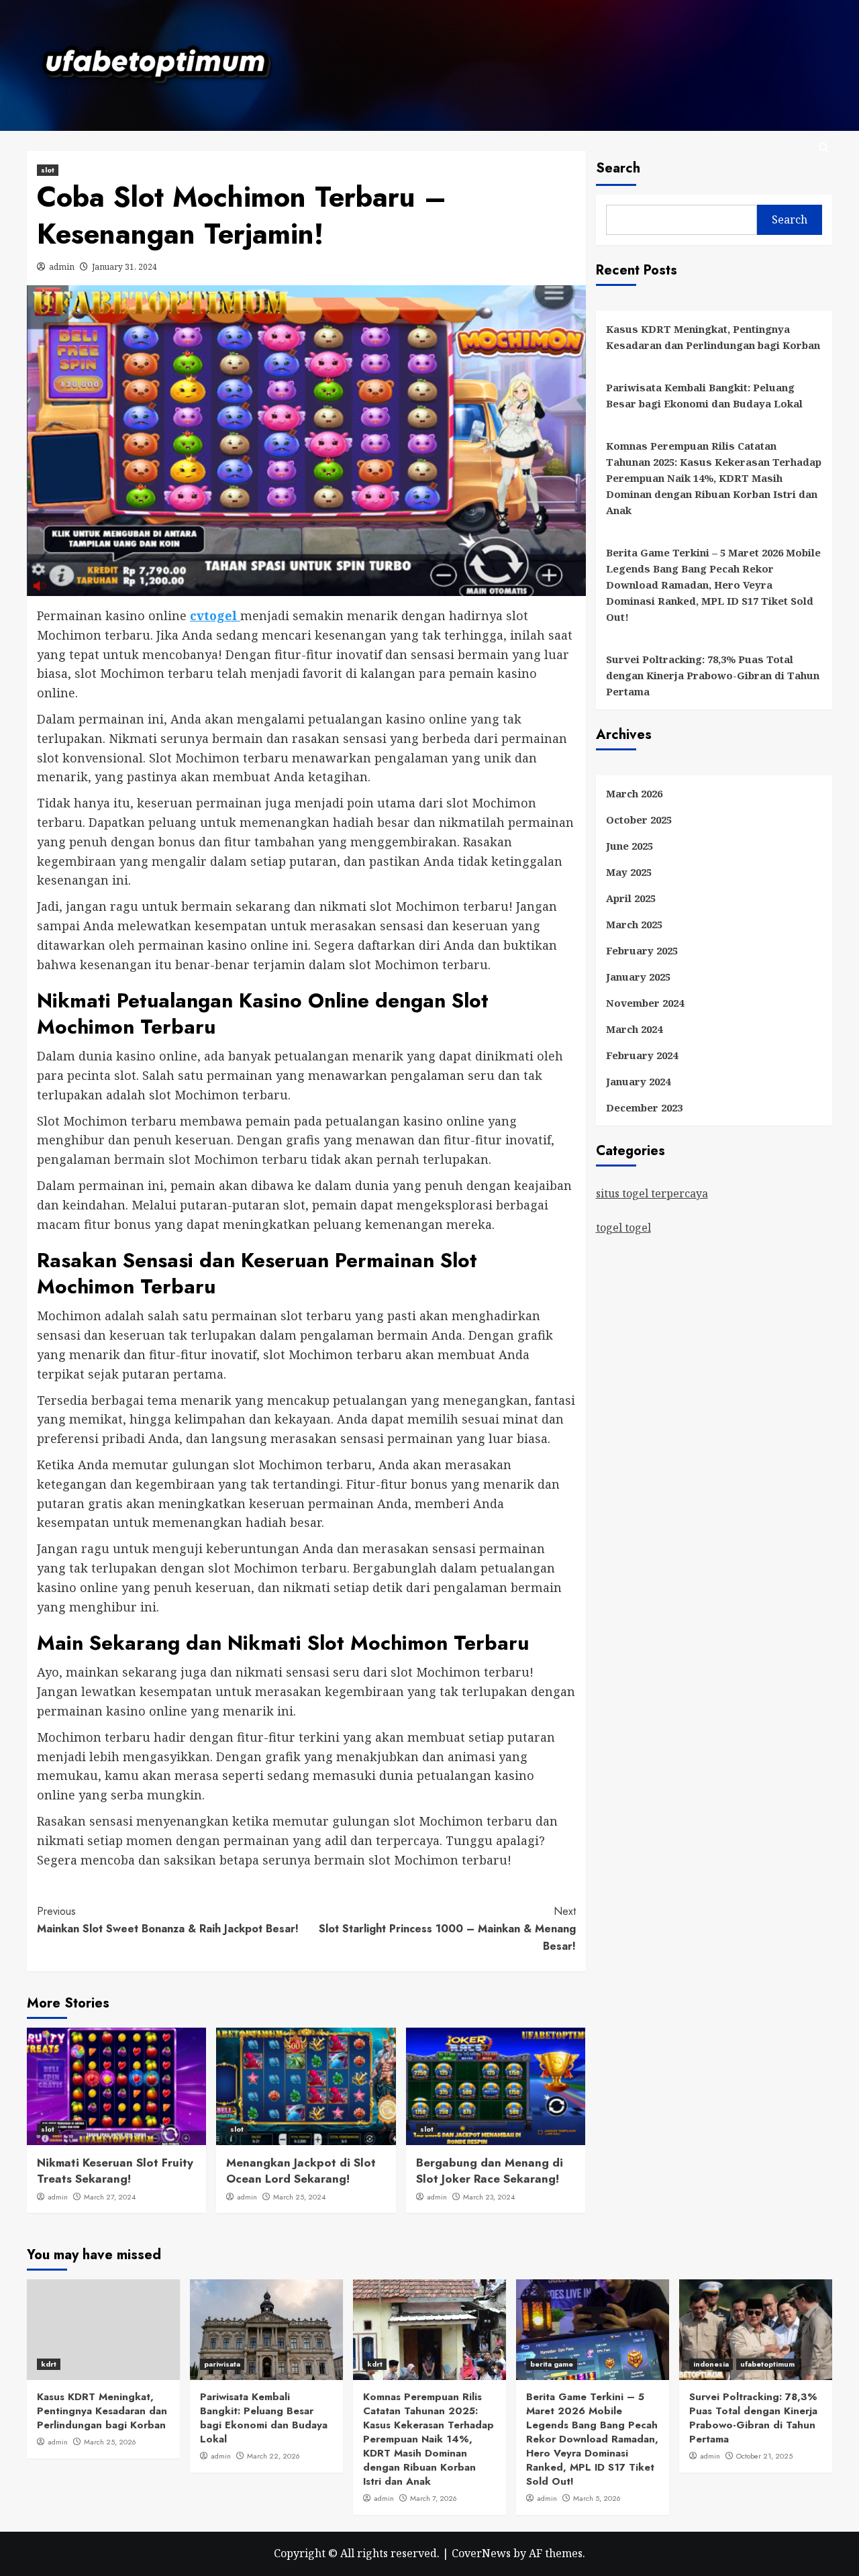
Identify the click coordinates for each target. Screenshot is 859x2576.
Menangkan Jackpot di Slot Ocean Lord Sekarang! (301, 2171)
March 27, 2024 (110, 2197)
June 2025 (629, 846)
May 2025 (629, 872)
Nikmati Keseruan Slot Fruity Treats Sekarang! (115, 2171)
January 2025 (638, 977)
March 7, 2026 (434, 2498)
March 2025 (634, 924)
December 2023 (644, 1107)
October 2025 (639, 820)
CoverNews (481, 2553)
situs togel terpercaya (652, 1193)
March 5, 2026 (597, 2498)
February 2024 (642, 1055)
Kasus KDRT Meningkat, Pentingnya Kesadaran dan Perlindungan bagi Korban (713, 337)
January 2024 (638, 1081)
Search (618, 168)
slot (48, 170)
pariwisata (222, 2364)
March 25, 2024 (299, 2197)
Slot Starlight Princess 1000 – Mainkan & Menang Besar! (447, 1928)
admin (62, 267)
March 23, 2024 (489, 2197)
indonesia (711, 2364)
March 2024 (634, 1029)
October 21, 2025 (764, 2456)
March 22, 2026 (273, 2456)
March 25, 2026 (110, 2442)
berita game (552, 2364)
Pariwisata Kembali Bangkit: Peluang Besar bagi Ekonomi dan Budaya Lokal (704, 395)
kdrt (49, 2364)
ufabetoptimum (767, 2364)
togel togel (623, 1228)
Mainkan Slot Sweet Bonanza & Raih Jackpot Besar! (168, 1920)
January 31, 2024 (124, 267)
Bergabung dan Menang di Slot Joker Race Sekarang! (490, 2171)
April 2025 (631, 898)
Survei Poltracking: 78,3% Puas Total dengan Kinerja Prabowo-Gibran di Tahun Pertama (713, 675)
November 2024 (645, 1003)
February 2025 (642, 950)
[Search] (824, 148)
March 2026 (634, 793)
